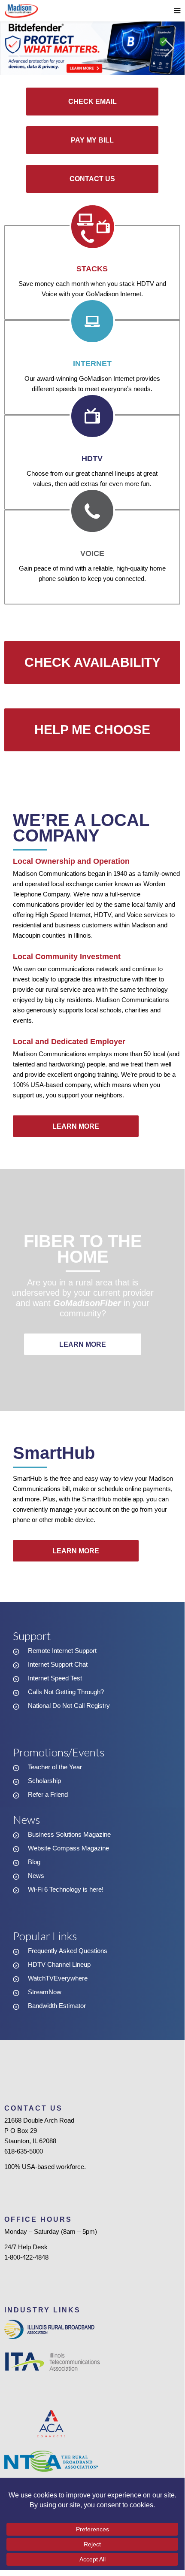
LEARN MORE (76, 1126)
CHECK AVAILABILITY (92, 662)
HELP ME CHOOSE (92, 730)
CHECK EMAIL (92, 102)
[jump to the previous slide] (15, 48)
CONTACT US (92, 179)
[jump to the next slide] (170, 48)
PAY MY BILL (92, 140)
